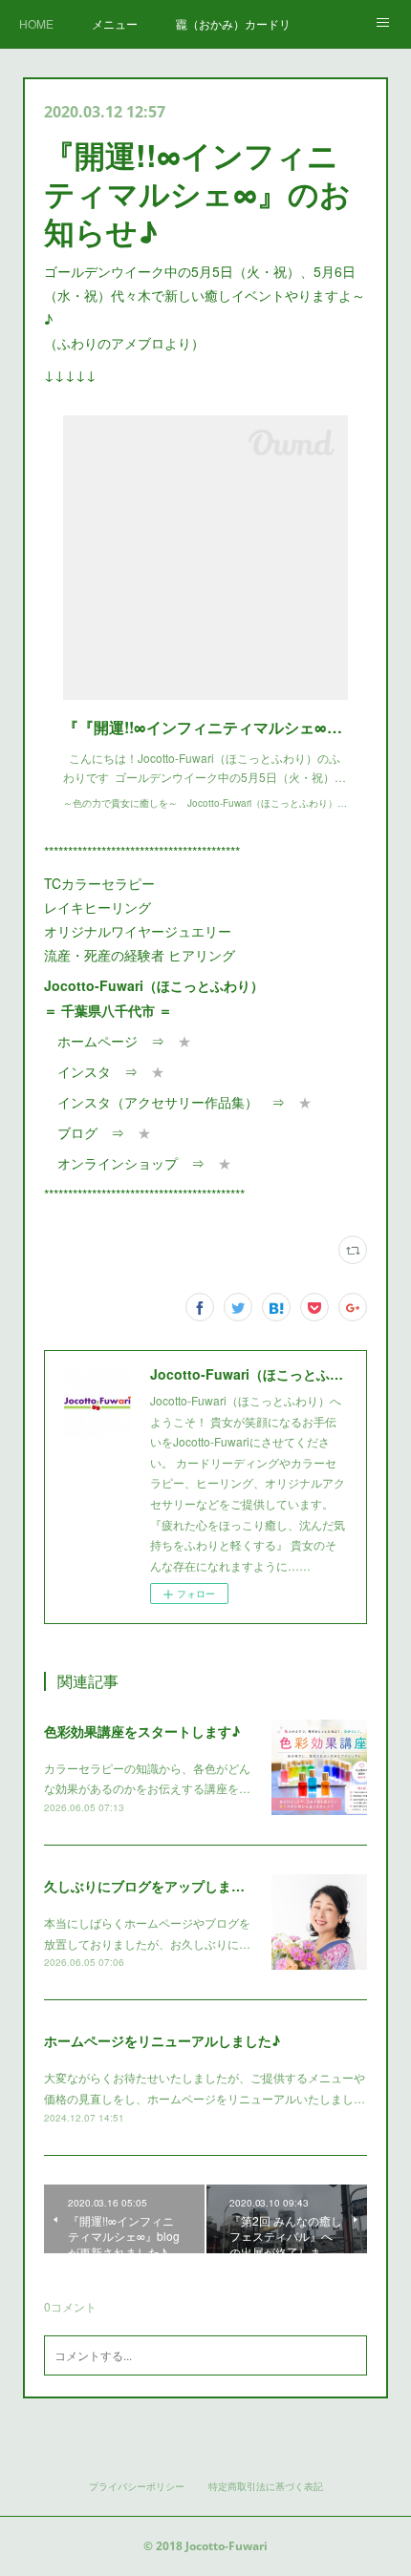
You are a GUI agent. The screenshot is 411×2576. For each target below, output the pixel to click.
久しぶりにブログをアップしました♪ (155, 1886)
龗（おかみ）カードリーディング (233, 23)
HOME (36, 23)
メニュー (115, 23)
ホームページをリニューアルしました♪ (162, 2040)
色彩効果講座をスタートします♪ (142, 1731)
